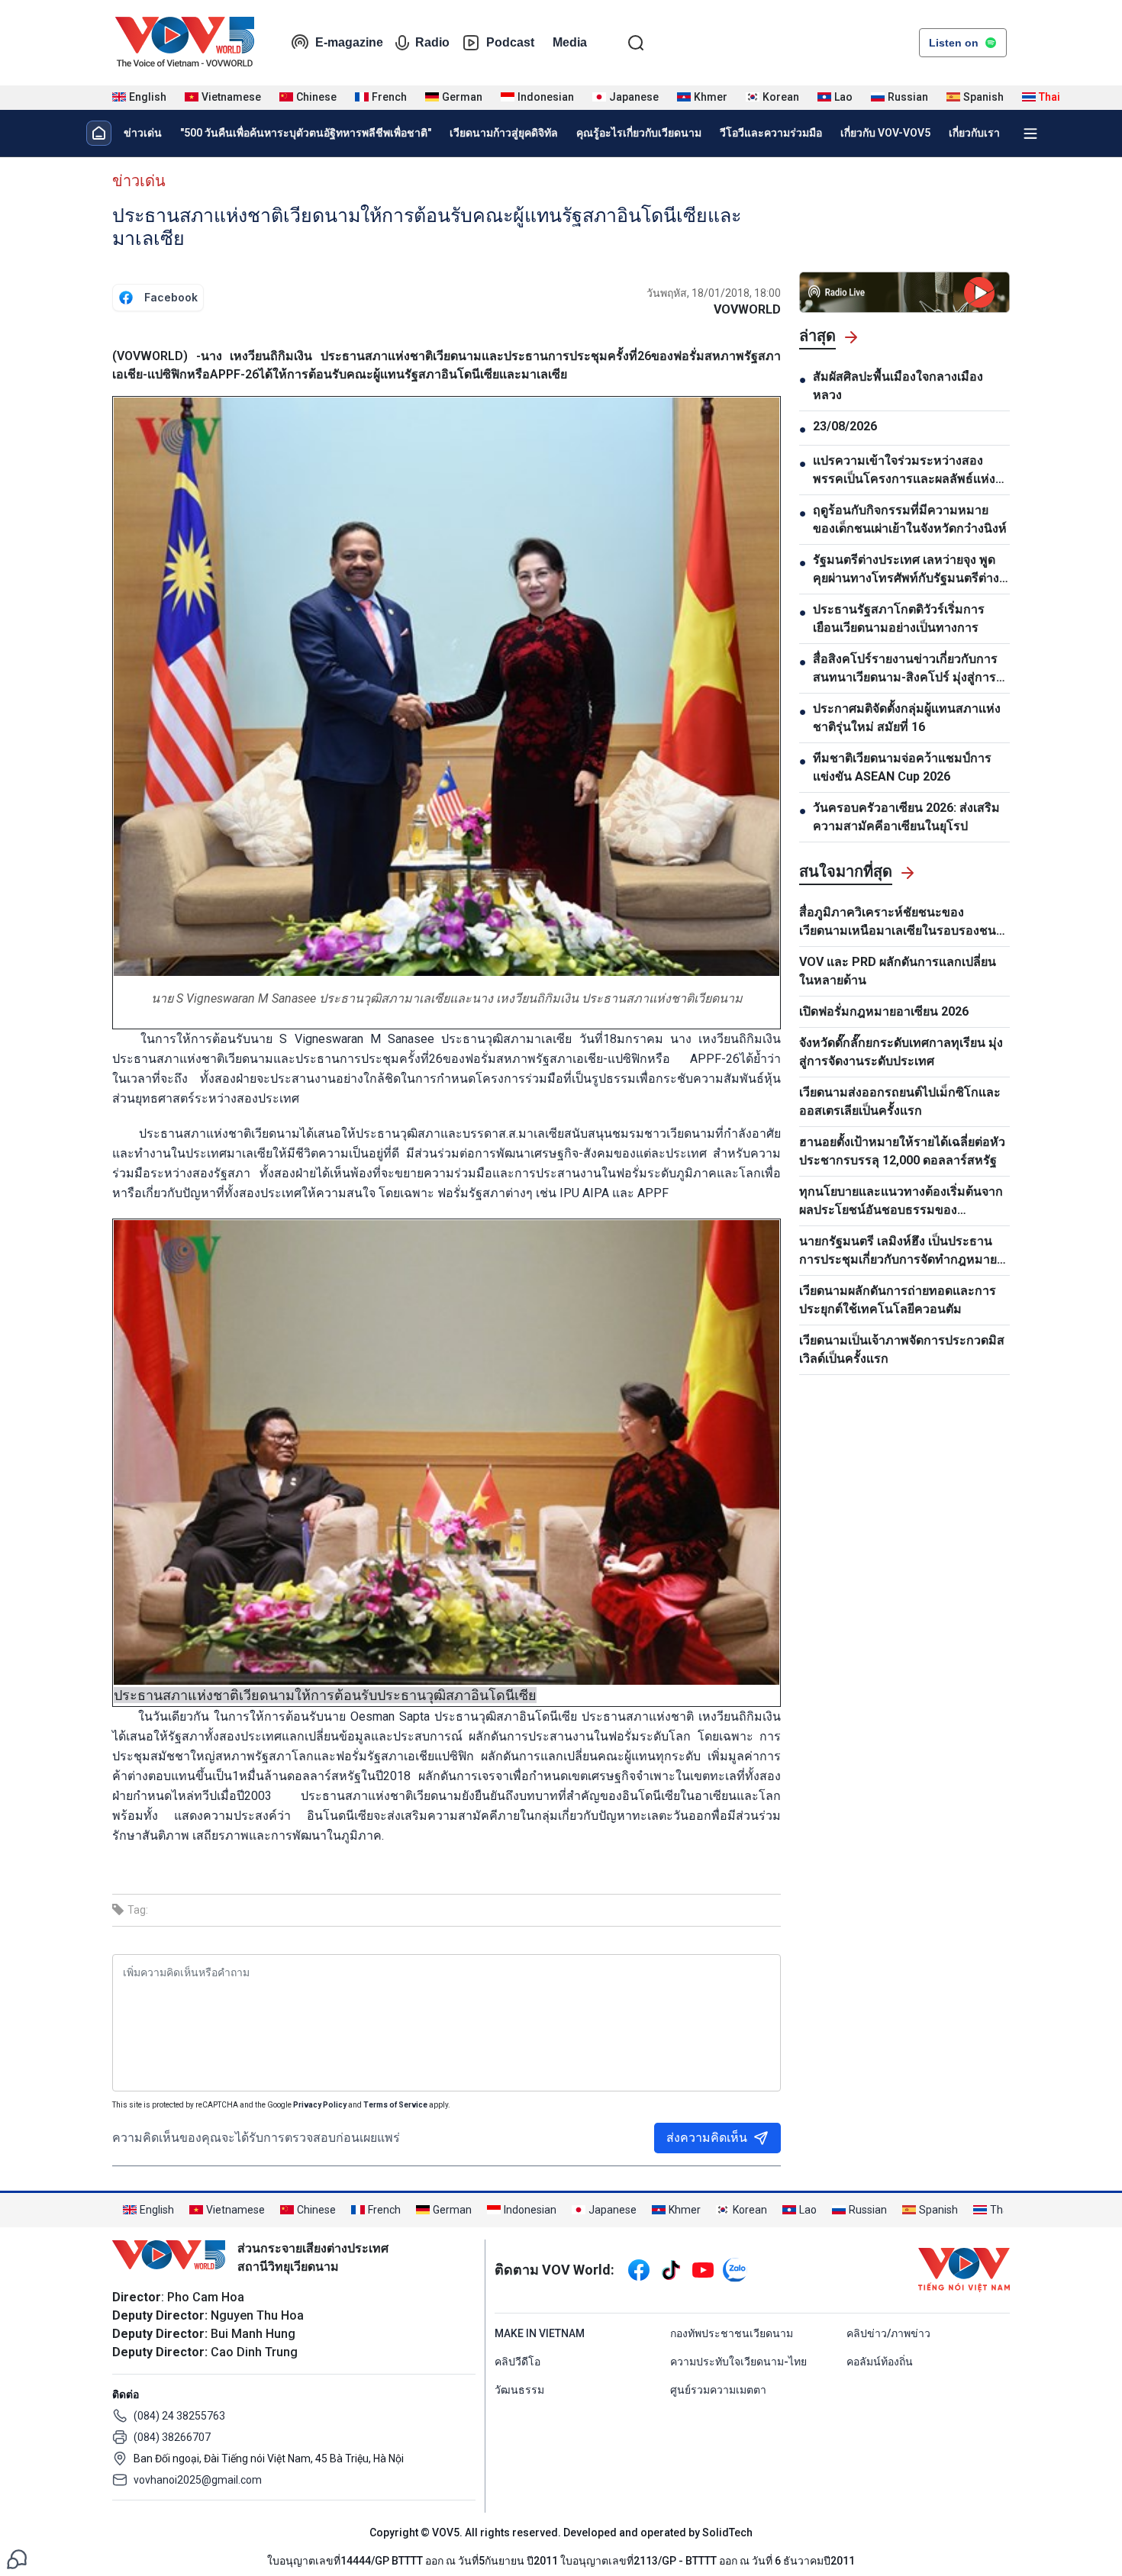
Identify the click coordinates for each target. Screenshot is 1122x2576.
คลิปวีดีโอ (517, 2362)
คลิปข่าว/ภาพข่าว (888, 2333)
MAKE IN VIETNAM (540, 2333)
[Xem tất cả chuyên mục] (1030, 134)
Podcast (510, 42)
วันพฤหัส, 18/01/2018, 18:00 (714, 293)
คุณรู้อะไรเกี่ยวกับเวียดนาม (639, 133)
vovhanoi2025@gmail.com (198, 2480)
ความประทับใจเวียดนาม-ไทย (738, 2362)
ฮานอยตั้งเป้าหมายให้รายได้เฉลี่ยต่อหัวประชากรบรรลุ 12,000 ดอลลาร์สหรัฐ (902, 1151)
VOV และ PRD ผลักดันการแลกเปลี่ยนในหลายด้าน (898, 971)
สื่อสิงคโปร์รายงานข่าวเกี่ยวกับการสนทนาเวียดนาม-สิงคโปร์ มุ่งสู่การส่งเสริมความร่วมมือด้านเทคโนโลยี (911, 669)
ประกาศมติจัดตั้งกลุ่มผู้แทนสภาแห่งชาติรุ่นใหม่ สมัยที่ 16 (907, 718)
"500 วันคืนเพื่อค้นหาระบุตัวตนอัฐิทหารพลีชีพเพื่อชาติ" (306, 133)
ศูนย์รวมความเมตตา (718, 2390)
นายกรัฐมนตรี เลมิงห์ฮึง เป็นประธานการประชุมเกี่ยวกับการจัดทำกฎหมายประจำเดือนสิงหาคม (898, 1251)
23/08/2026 (845, 426)
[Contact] (17, 2558)
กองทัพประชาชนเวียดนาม (732, 2333)
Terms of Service (395, 2105)
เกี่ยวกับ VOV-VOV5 (885, 133)
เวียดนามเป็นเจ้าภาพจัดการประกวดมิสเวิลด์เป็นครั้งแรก (902, 1349)
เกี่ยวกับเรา (974, 133)
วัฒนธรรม (519, 2390)
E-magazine (349, 42)
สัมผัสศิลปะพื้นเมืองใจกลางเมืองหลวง (898, 386)
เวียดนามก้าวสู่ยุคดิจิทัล (504, 133)
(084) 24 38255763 (179, 2416)
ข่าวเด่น (143, 133)
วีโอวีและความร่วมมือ (771, 133)
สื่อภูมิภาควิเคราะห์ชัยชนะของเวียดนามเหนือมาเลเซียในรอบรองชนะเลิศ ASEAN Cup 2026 (901, 923)
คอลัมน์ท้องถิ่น (880, 2362)
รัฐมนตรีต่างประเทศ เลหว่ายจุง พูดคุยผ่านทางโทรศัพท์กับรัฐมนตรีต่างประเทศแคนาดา (906, 570)
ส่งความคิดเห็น (707, 2138)
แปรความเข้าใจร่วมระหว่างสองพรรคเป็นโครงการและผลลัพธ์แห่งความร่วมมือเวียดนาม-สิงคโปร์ (904, 471)
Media (570, 42)
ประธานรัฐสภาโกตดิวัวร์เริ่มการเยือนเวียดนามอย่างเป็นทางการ (899, 618)
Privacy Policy (320, 2105)
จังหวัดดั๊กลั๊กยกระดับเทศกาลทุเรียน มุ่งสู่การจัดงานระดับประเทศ (901, 1052)
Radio (432, 42)
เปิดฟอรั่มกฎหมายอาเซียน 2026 (884, 1011)
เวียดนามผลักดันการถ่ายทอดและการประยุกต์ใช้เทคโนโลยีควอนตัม (898, 1300)
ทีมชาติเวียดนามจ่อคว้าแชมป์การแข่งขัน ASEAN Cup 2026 (902, 767)
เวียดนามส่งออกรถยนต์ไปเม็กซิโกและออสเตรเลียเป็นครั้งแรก (900, 1101)
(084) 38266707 (172, 2437)
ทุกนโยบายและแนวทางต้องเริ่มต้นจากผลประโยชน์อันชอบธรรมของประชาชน (901, 1202)
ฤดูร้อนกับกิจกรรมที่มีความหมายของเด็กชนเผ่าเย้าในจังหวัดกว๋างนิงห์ (910, 519)
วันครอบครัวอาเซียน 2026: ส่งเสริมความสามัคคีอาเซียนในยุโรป (906, 817)
